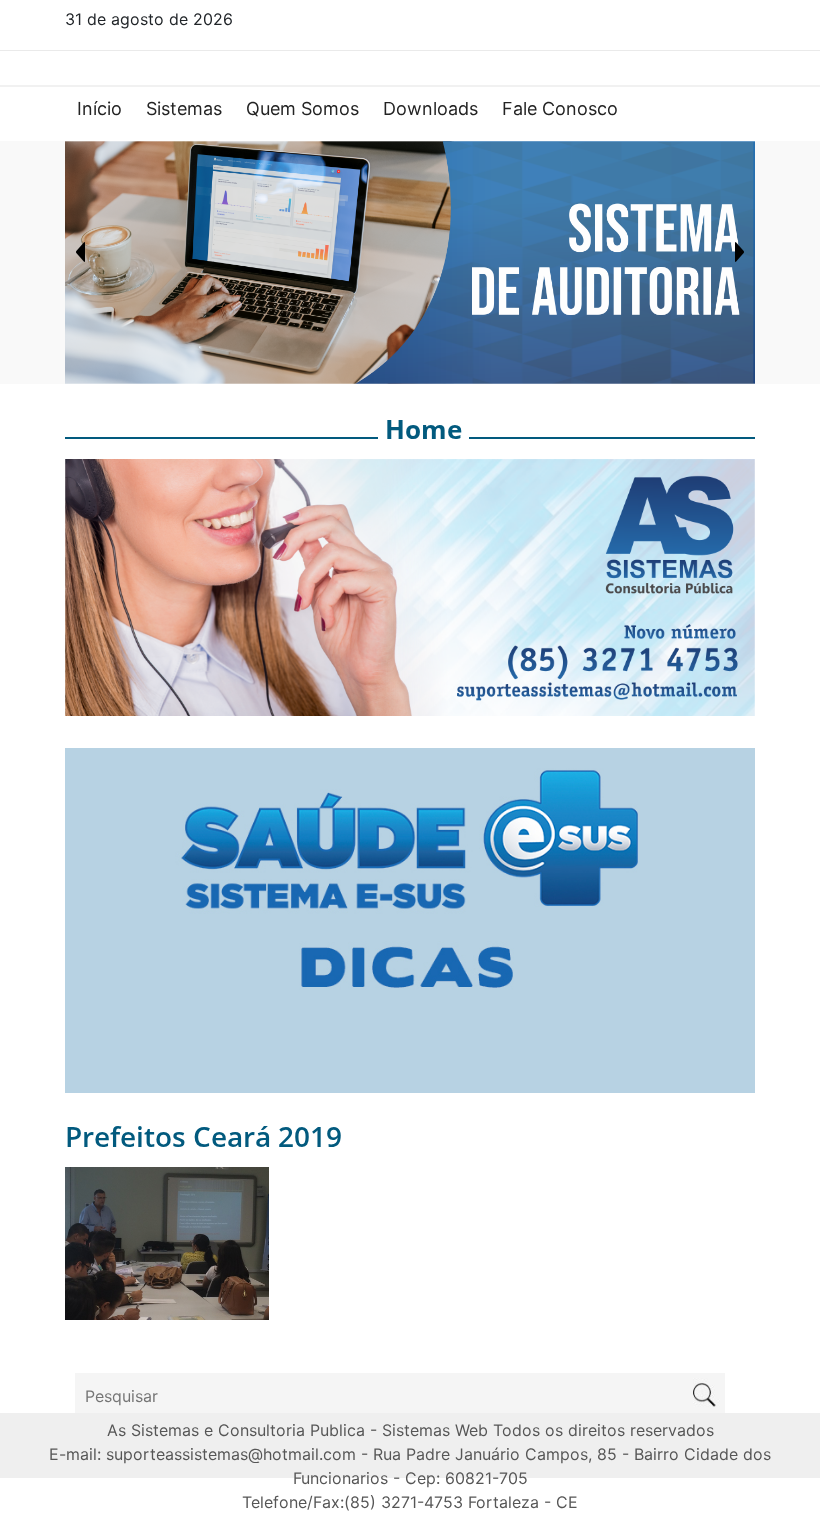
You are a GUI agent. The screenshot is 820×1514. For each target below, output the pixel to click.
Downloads (430, 108)
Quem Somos (302, 108)
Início (99, 108)
